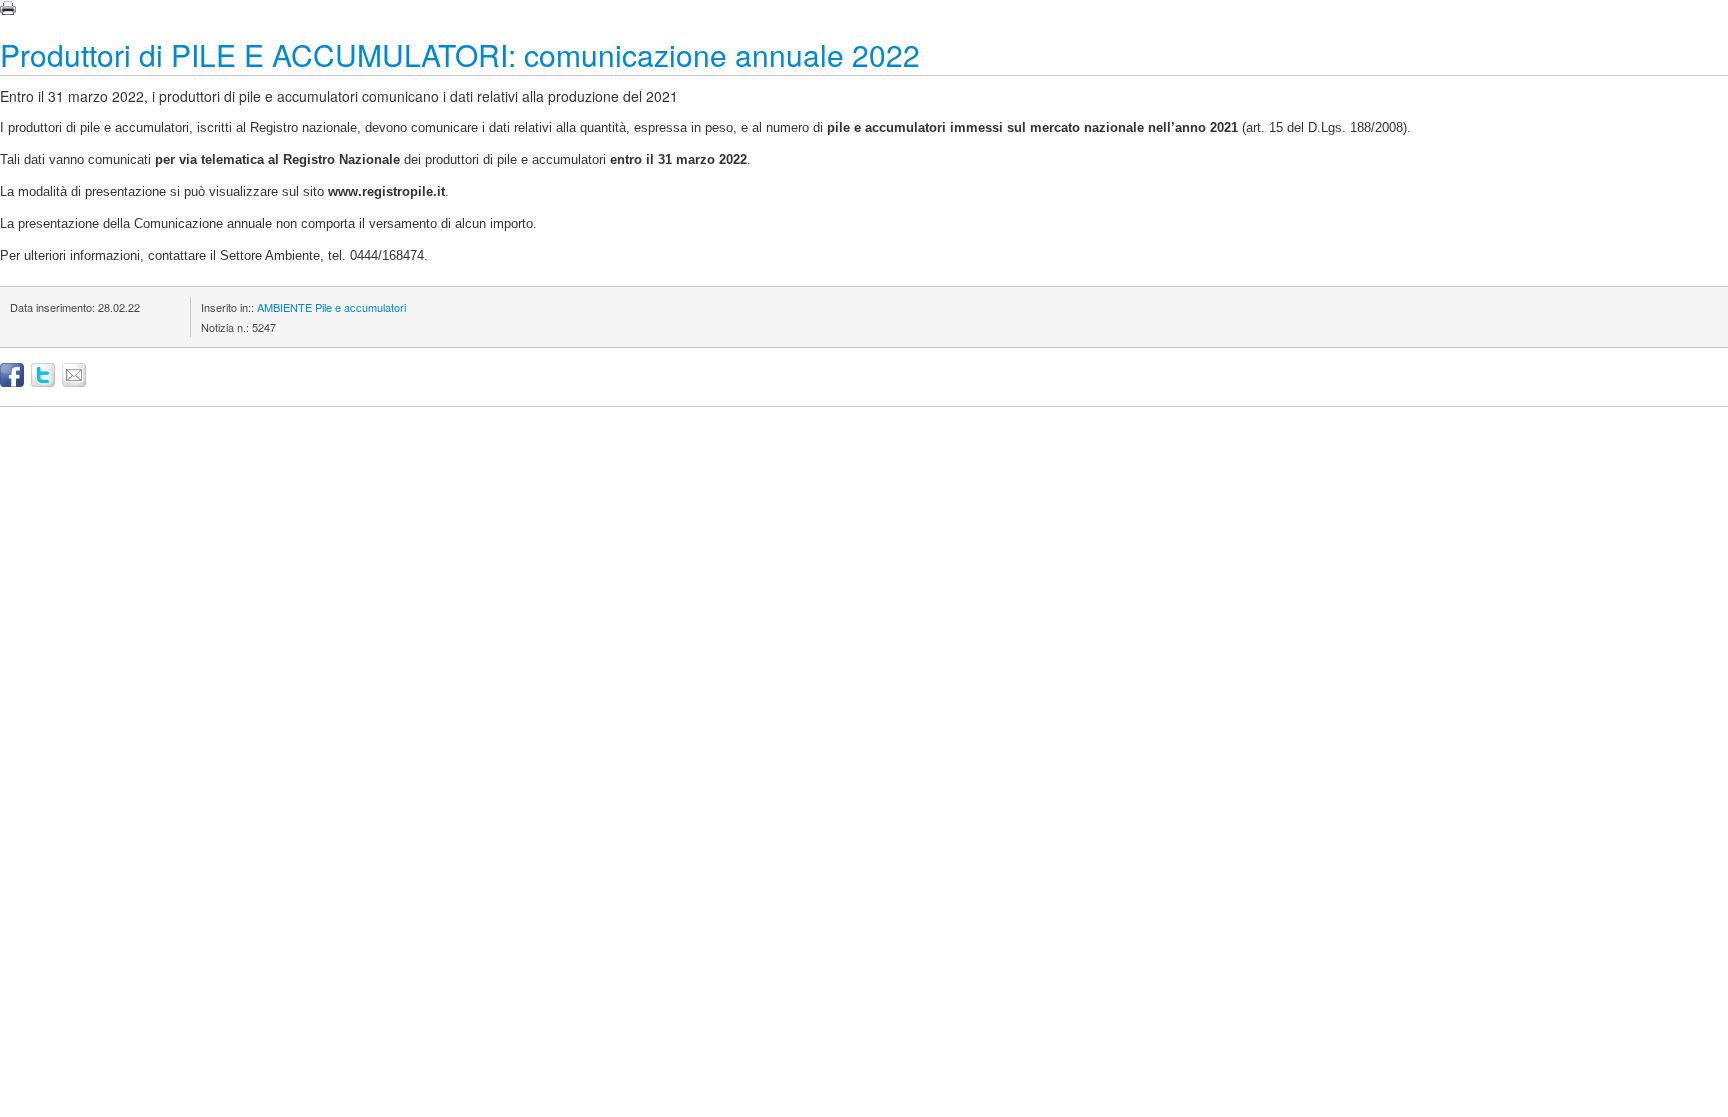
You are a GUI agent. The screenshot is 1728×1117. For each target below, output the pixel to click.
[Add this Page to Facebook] (12, 375)
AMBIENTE (284, 307)
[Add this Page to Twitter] (43, 375)
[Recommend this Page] (74, 375)
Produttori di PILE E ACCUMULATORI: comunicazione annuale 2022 (460, 54)
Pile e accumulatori (360, 307)
